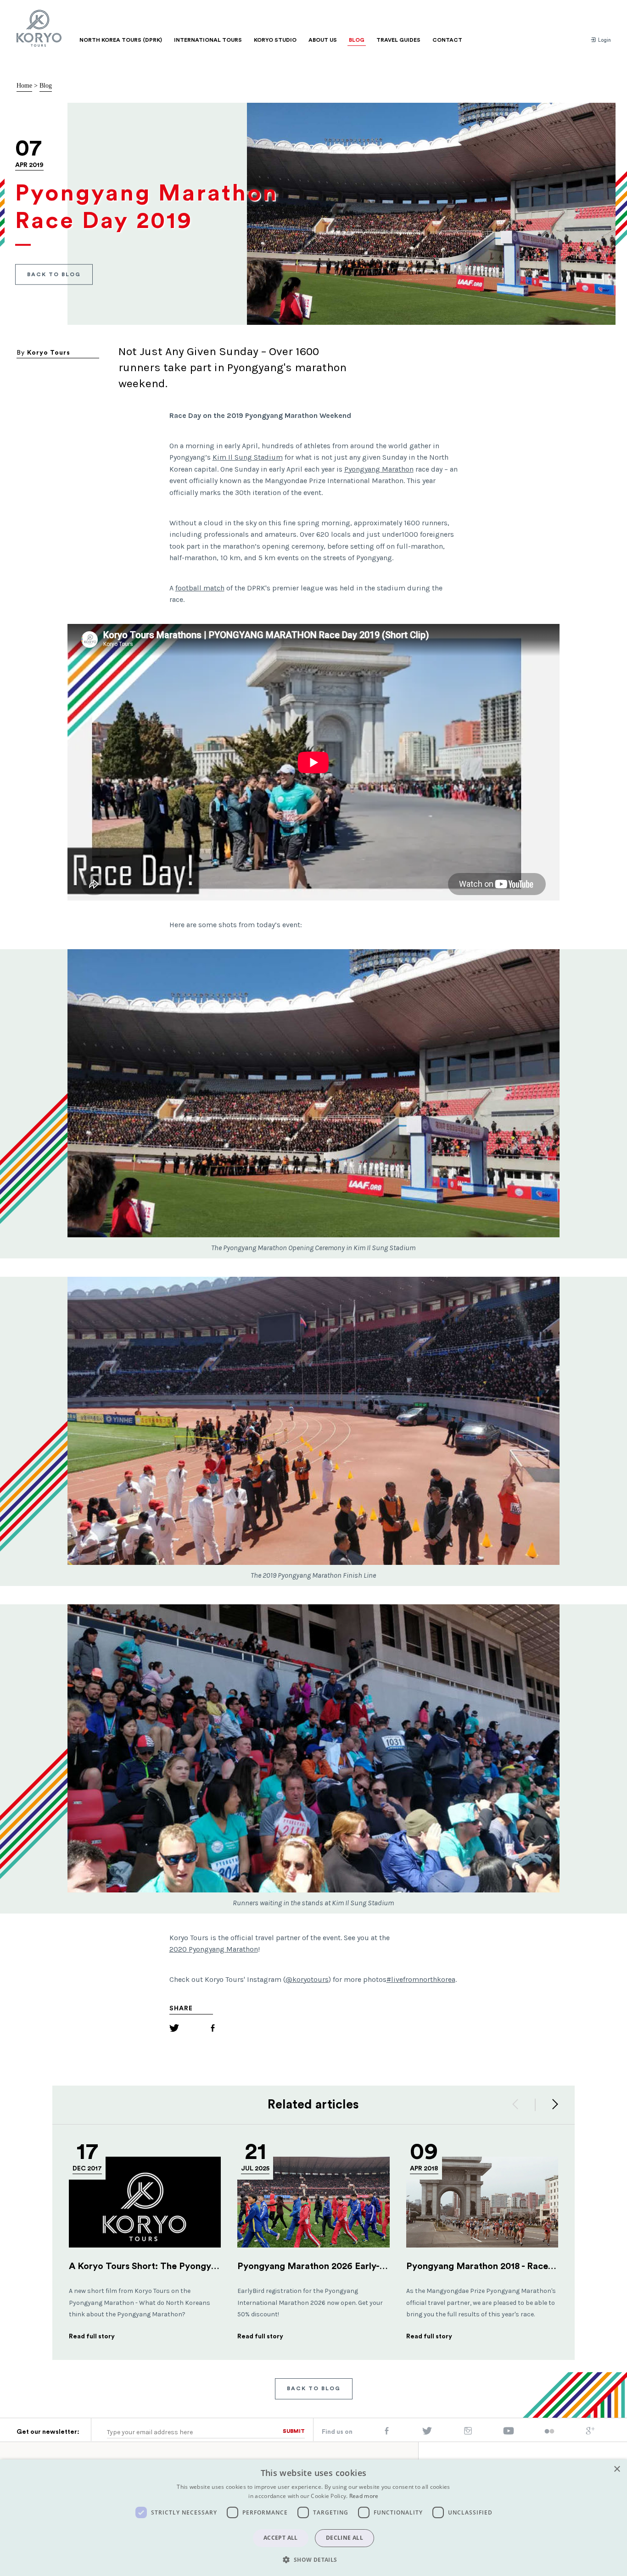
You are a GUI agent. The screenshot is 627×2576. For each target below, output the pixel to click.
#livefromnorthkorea (421, 1979)
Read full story (92, 2337)
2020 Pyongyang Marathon (214, 1949)
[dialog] (313, 2518)
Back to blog (54, 274)
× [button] (617, 2469)
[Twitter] (174, 2029)
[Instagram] (468, 2433)
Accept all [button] (281, 2538)
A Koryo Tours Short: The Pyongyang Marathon (170, 2266)
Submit (294, 2431)
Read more (364, 2496)
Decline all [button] (344, 2538)
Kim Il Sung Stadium (248, 457)
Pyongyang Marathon (379, 469)
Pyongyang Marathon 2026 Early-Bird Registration (344, 2266)
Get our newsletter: (48, 2432)
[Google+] (590, 2433)
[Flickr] (549, 2432)
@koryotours (307, 1979)
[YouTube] (509, 2433)
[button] (313, 2559)
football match (200, 588)
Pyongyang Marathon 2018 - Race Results (493, 2266)
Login (604, 40)
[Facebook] (213, 2029)
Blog (46, 86)
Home (24, 86)
